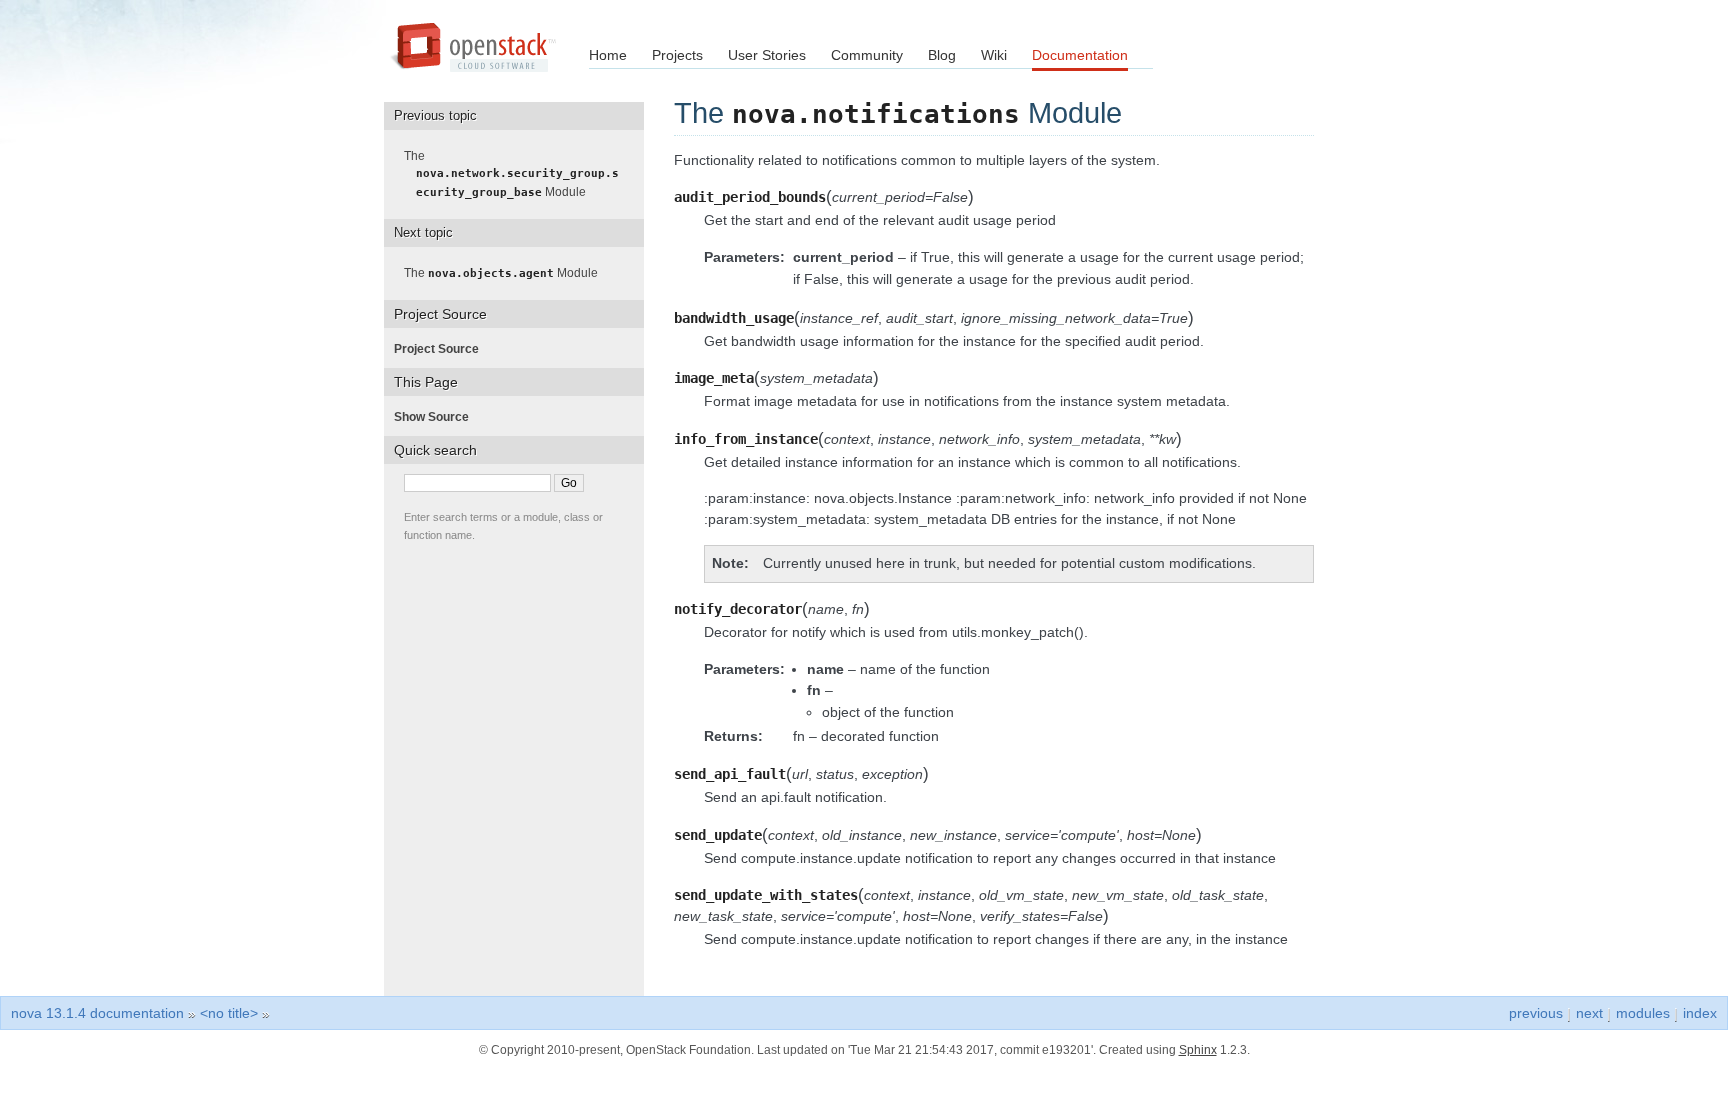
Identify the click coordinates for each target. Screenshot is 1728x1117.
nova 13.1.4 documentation (97, 1013)
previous (1536, 1013)
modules (1643, 1013)
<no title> (229, 1013)
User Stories (767, 55)
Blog (942, 55)
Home (608, 55)
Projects (677, 55)
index (1700, 1013)
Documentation (1080, 55)
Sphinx (1198, 1050)
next (1589, 1013)
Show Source (437, 417)
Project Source (442, 349)
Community (867, 55)
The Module (517, 174)
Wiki (994, 55)
